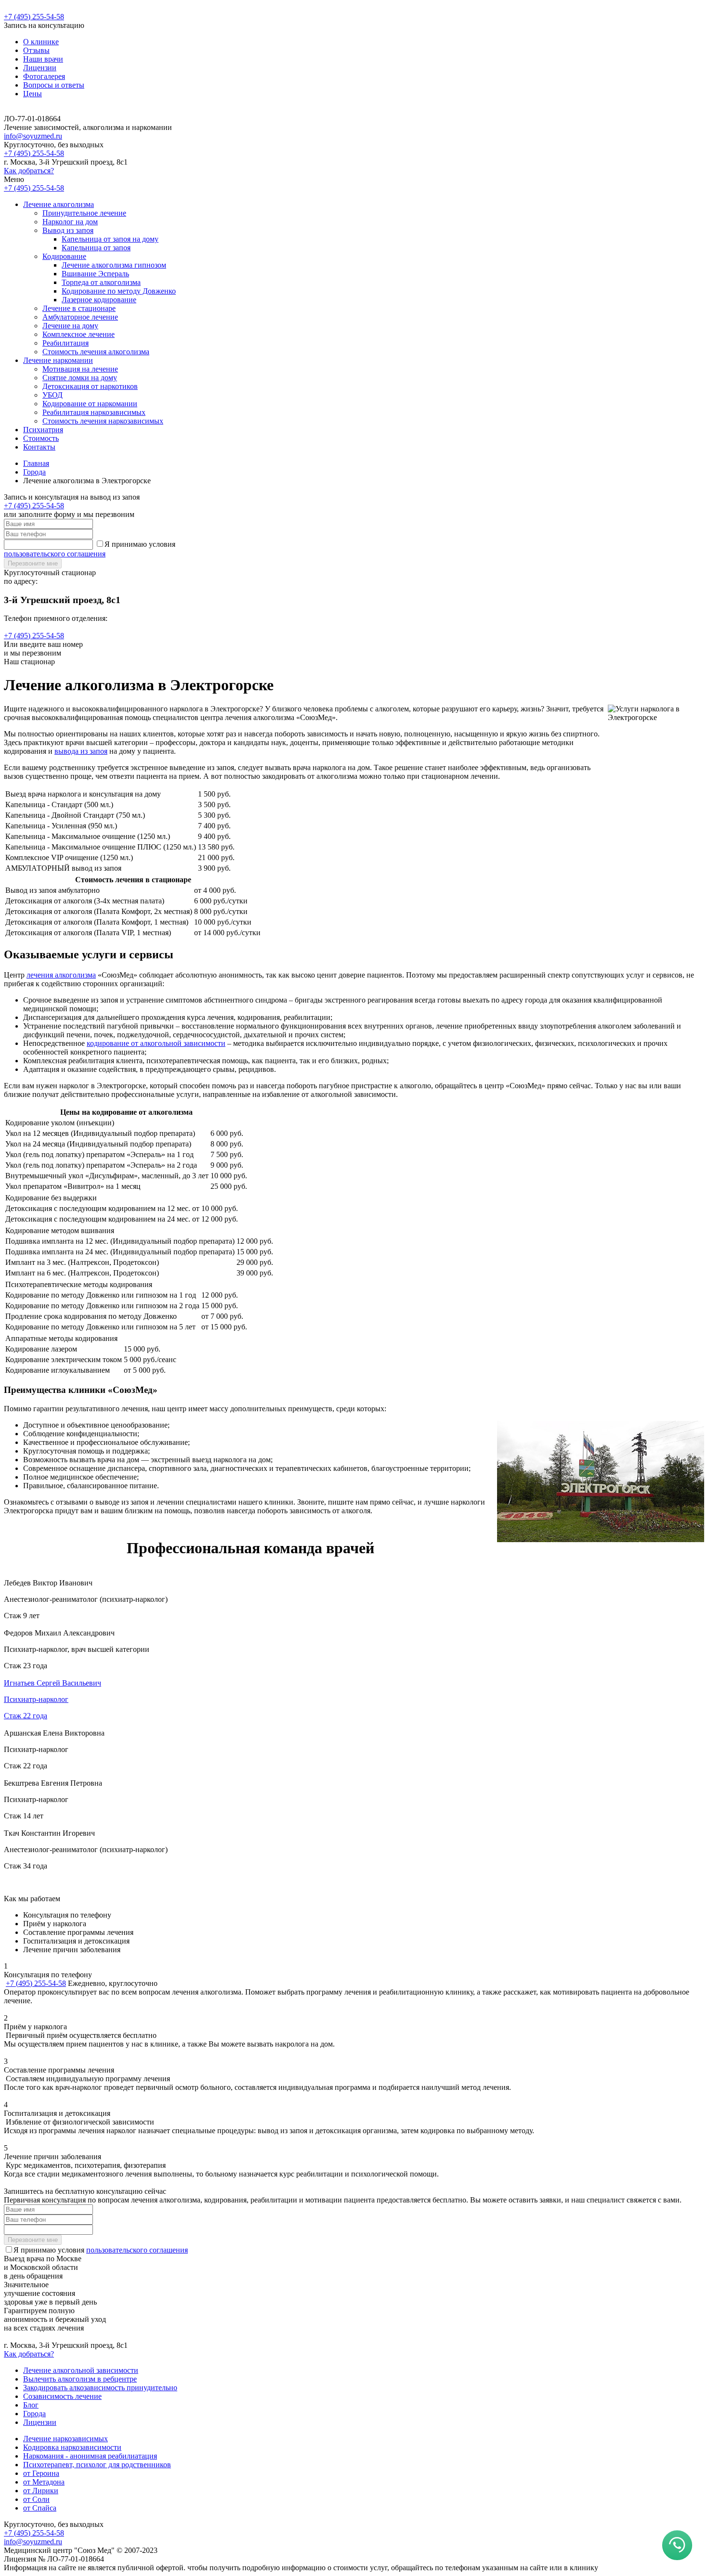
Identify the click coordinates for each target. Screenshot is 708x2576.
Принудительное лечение (84, 213)
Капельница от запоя (96, 248)
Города (34, 472)
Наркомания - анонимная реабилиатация (90, 2456)
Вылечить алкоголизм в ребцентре (80, 2379)
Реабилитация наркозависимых (94, 412)
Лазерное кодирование (99, 300)
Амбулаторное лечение (80, 317)
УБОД (52, 395)
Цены (33, 94)
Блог (31, 2405)
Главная (36, 463)
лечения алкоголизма (61, 975)
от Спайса (40, 2508)
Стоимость (41, 438)
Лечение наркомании (58, 360)
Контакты (39, 447)
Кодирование (64, 256)
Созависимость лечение (62, 2396)
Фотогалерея (44, 76)
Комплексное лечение (79, 334)
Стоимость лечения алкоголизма (96, 352)
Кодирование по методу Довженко (119, 291)
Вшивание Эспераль (95, 274)
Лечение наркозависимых (66, 2439)
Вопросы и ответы (54, 85)
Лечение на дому (70, 326)
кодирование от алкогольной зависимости (156, 1043)
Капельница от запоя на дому (110, 239)
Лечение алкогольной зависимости (81, 2370)
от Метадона (44, 2482)
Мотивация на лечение (80, 369)
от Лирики (41, 2491)
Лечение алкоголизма (59, 204)
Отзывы (36, 50)
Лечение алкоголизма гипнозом (114, 265)
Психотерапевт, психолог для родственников (97, 2465)
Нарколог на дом (70, 222)
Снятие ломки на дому (80, 378)
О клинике (41, 42)
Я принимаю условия (101, 2250)
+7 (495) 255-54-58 (34, 17)
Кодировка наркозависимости (72, 2447)
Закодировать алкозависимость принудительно (100, 2388)
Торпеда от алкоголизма (101, 282)
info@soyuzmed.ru (33, 136)
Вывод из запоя (68, 230)
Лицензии (40, 68)
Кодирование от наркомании (90, 404)
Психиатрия (43, 430)
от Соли (36, 2499)
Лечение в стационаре (79, 308)
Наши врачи (43, 59)
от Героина (41, 2473)
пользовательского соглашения (55, 554)
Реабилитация (66, 343)
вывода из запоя (81, 751)
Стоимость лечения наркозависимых (103, 421)
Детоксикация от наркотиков (90, 386)
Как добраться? (29, 171)
